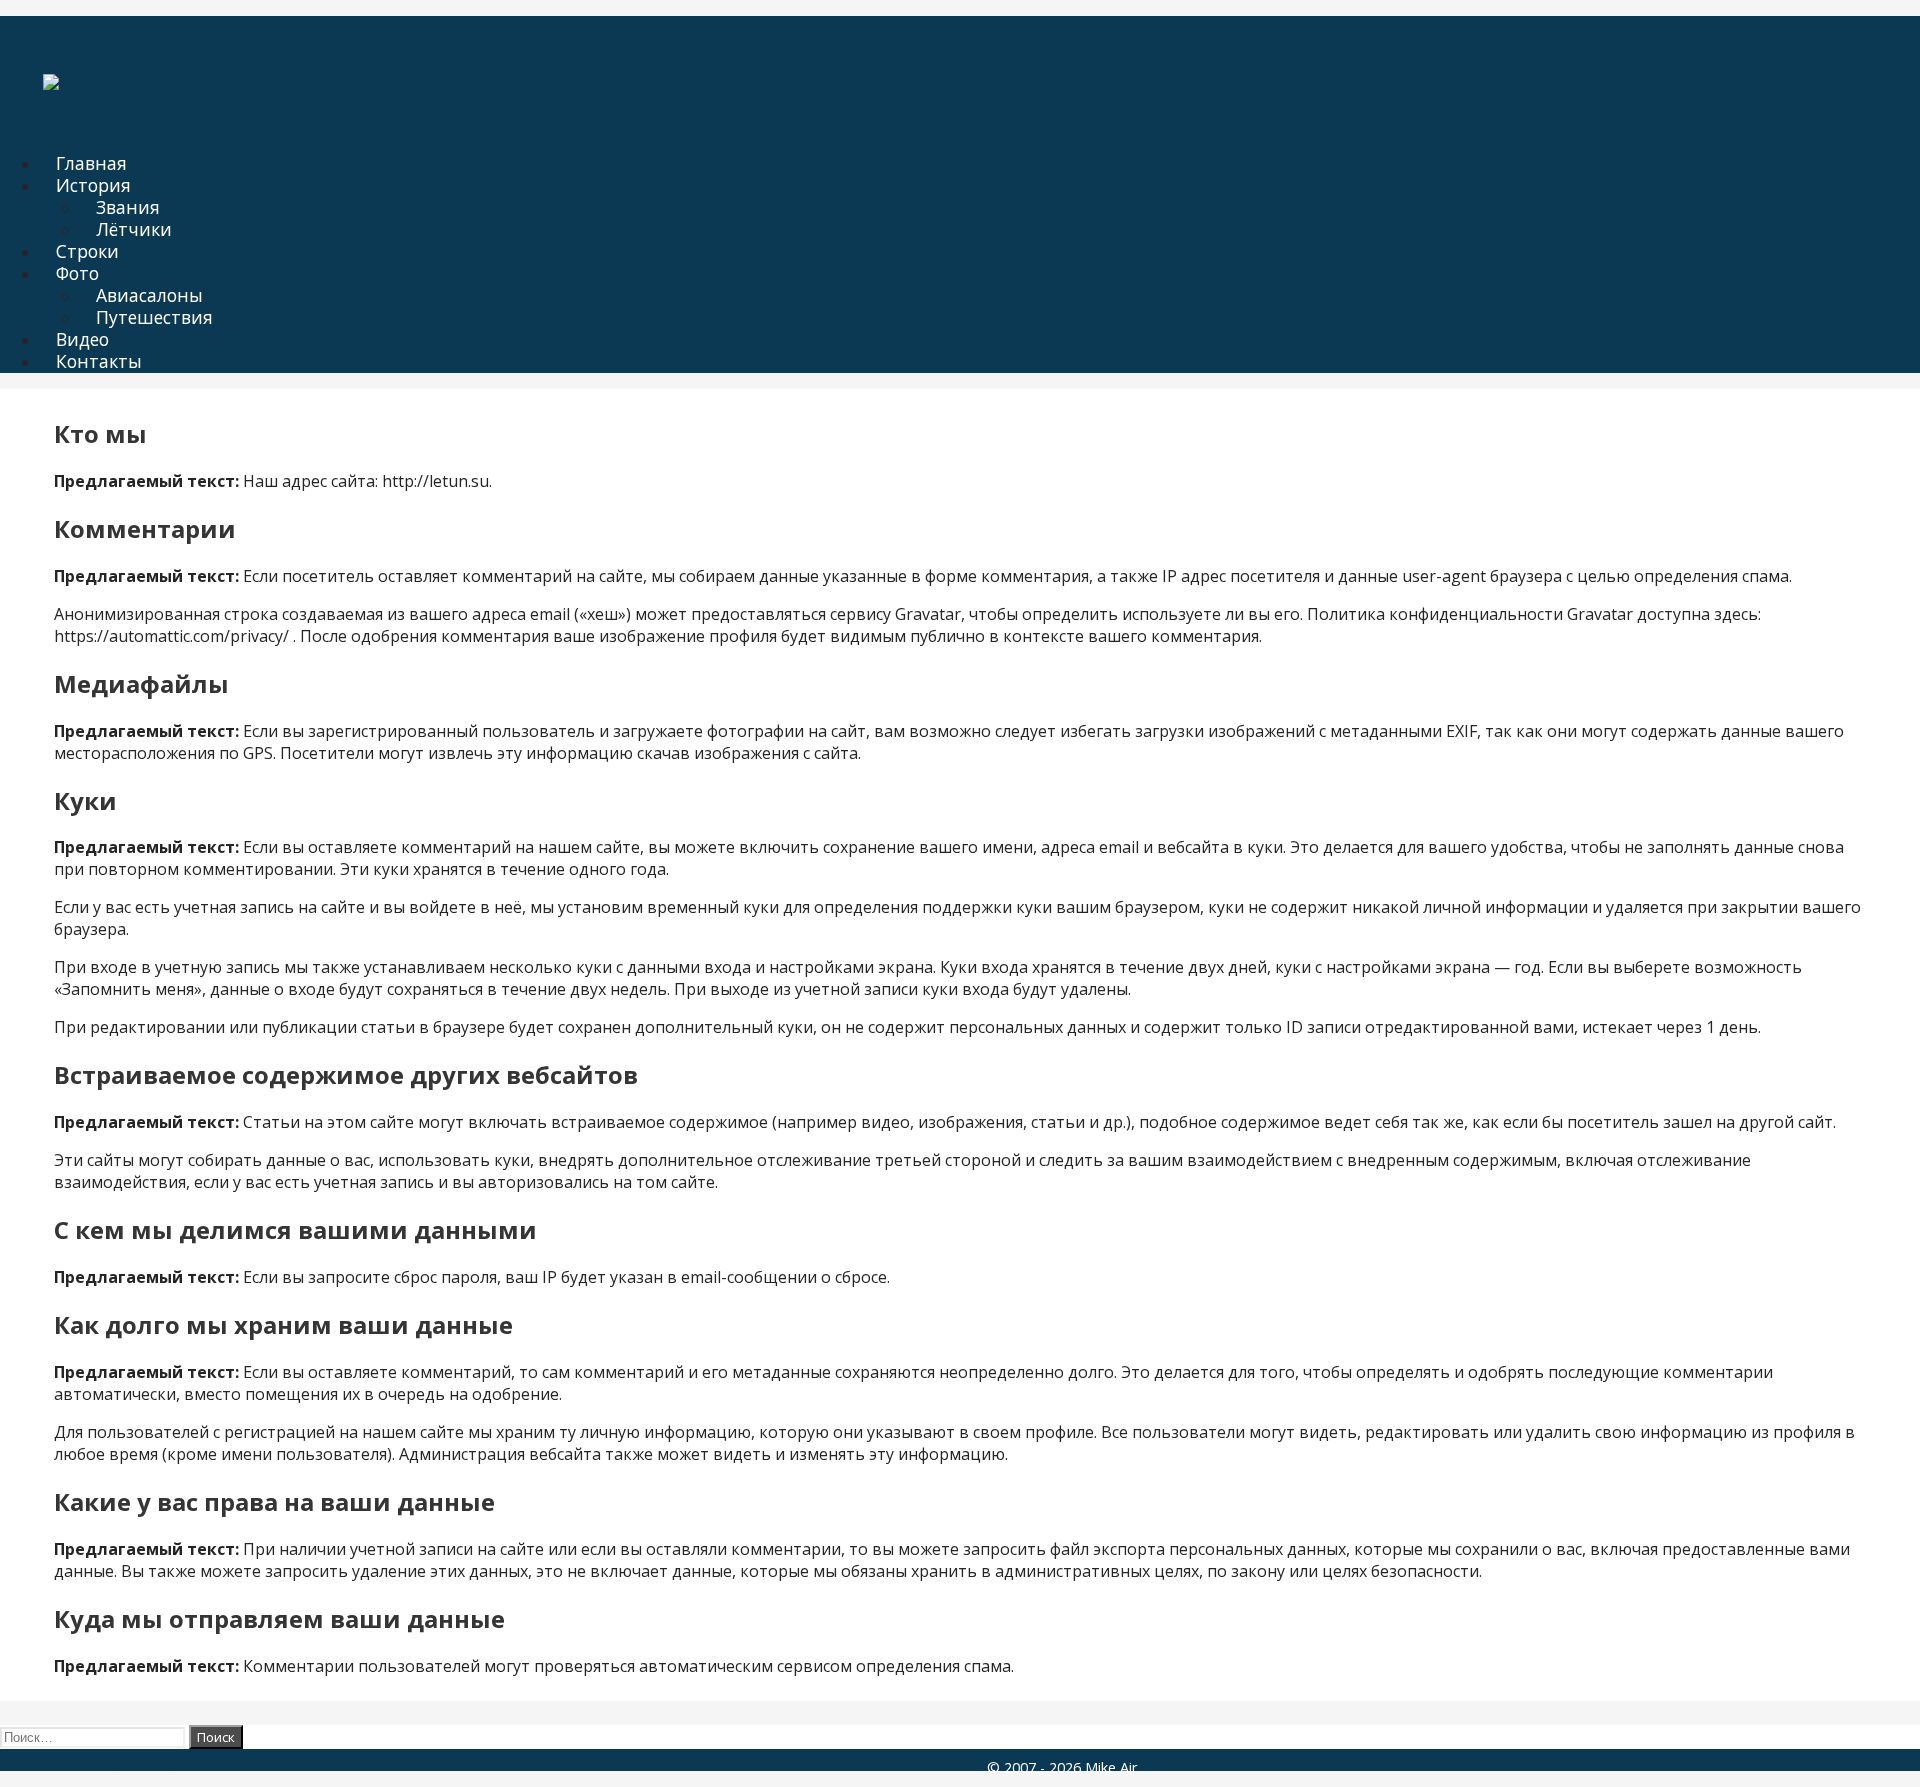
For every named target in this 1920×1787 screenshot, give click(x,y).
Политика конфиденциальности (128, 1760)
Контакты (99, 361)
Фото (77, 273)
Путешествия (154, 317)
